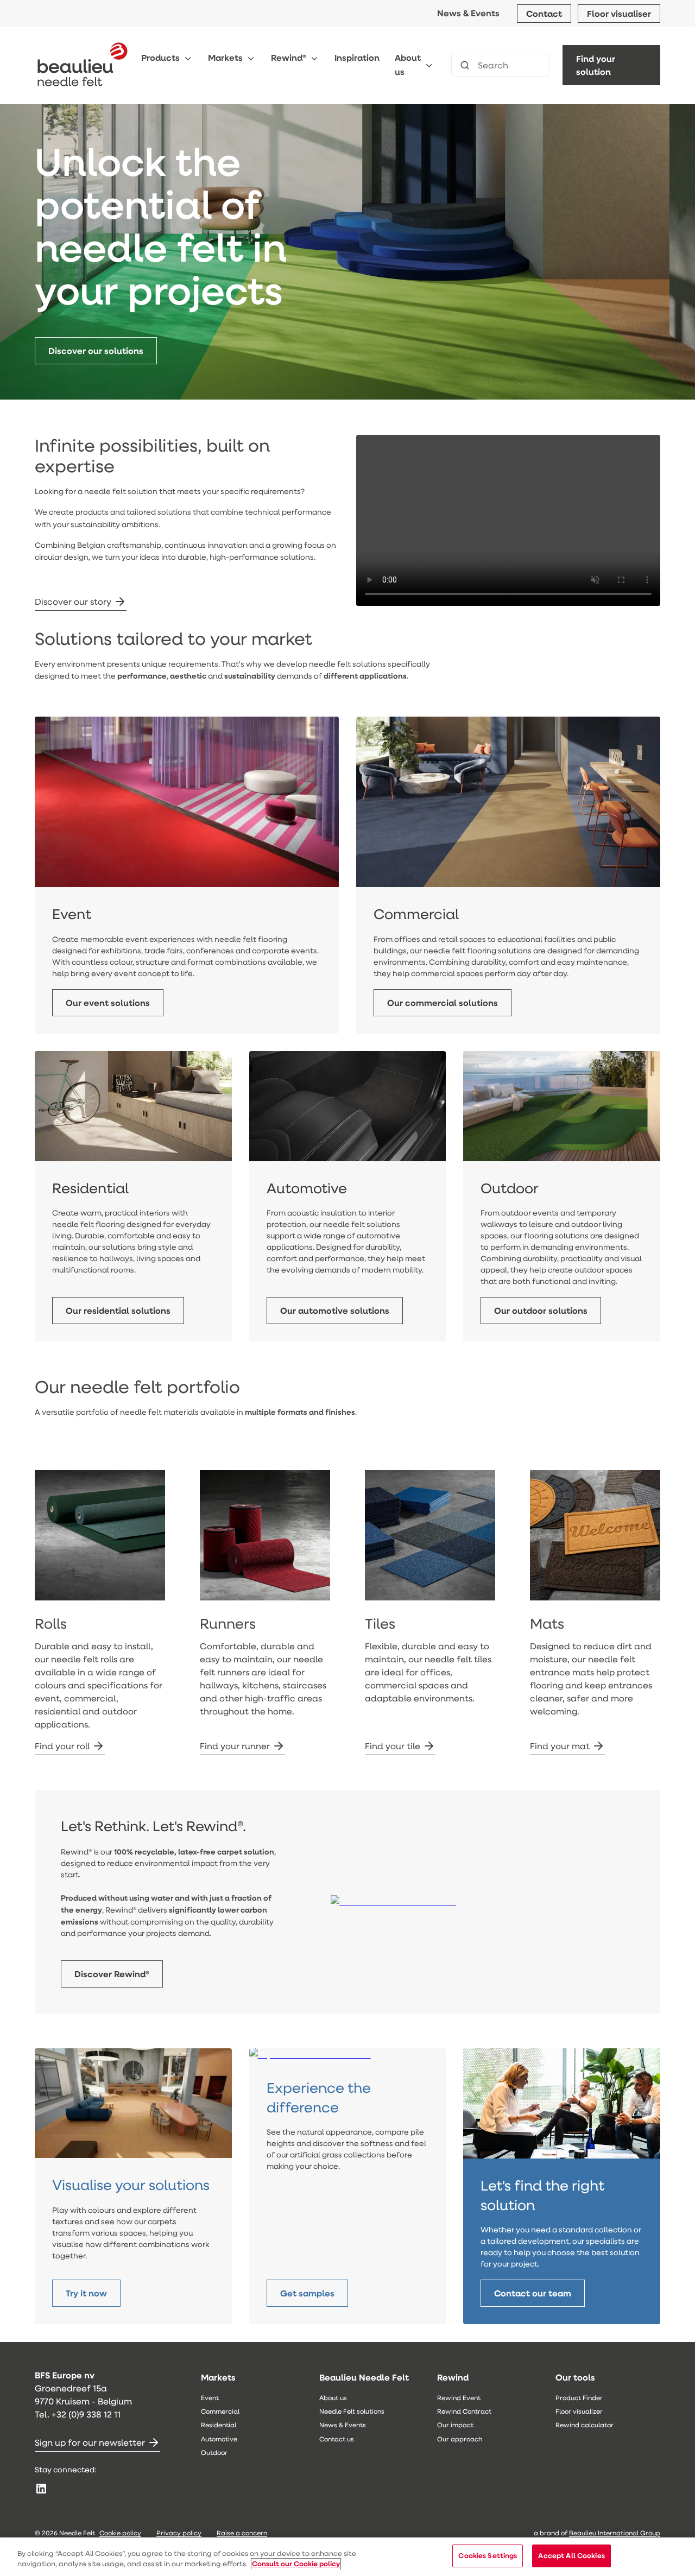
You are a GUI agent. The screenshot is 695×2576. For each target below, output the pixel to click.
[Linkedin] (41, 2489)
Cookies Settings (488, 2555)
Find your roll (62, 1746)
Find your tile (393, 1746)
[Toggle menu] (188, 58)
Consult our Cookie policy (296, 2564)
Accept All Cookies (571, 2555)
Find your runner (235, 1746)
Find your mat (560, 1746)
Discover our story (73, 601)
